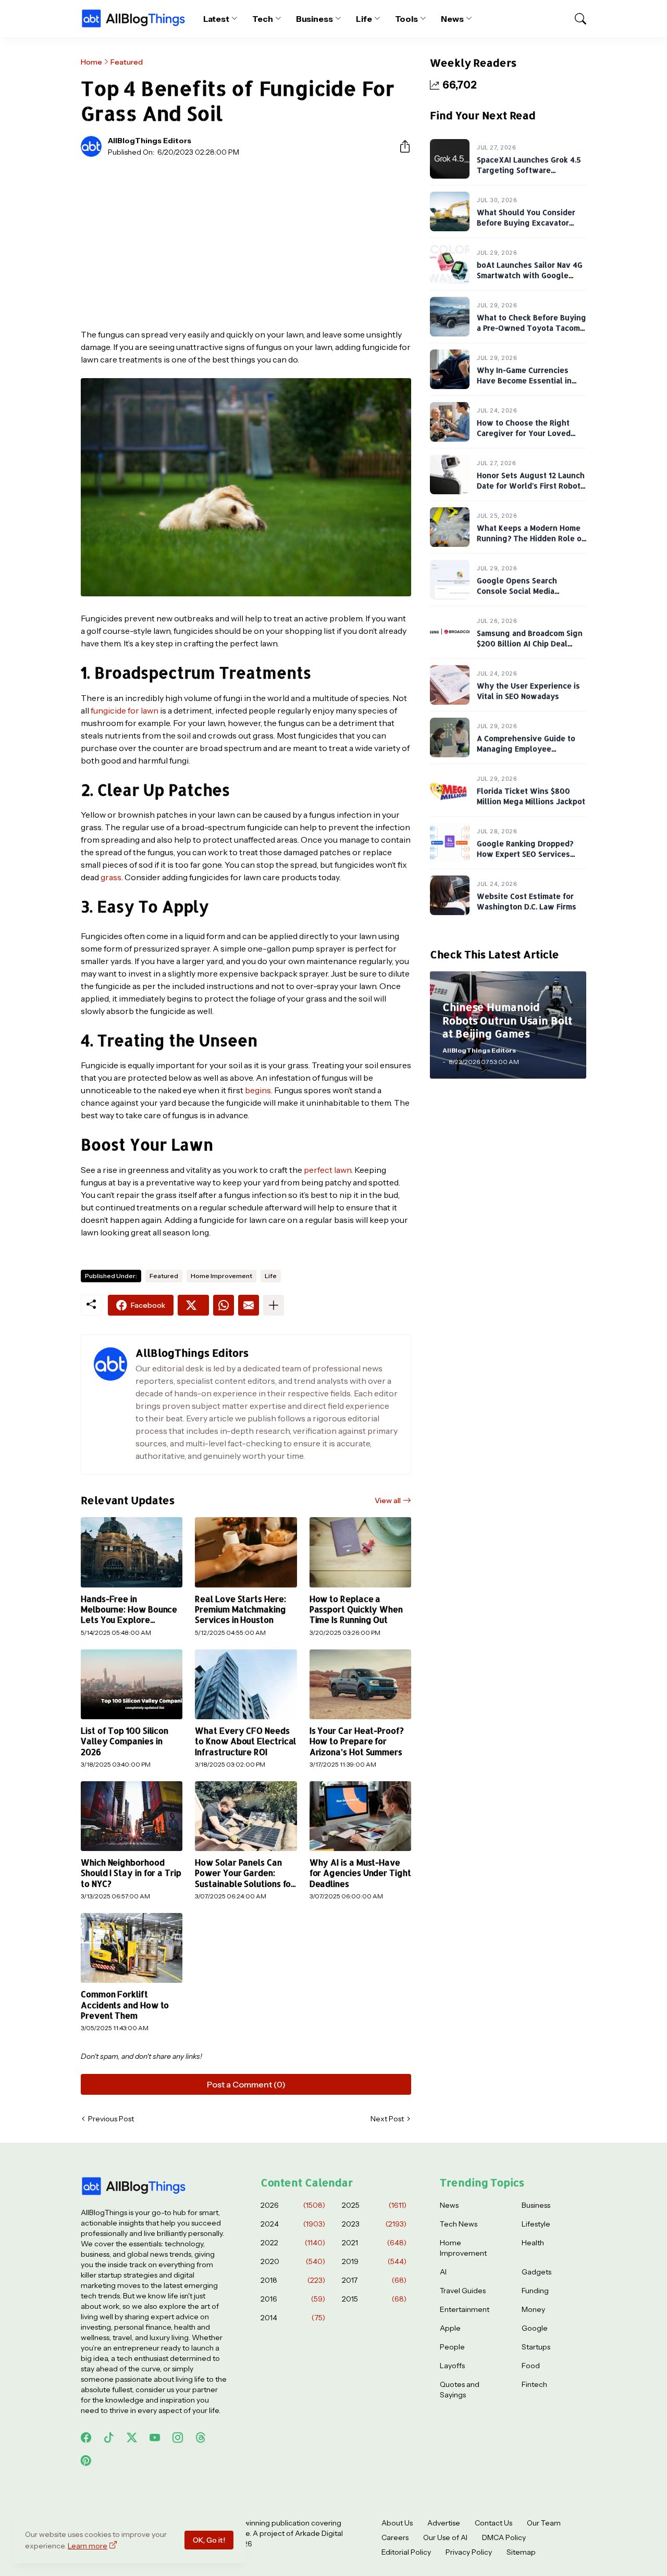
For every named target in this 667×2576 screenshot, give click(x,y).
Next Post (387, 2119)
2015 (374, 2299)
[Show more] (274, 1305)
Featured (127, 62)
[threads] (201, 2437)
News (452, 19)
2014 (293, 2318)
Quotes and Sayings (460, 2390)
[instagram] (178, 2437)
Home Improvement (221, 1276)
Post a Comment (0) (246, 2084)
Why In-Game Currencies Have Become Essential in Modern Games (524, 380)
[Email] (249, 1305)
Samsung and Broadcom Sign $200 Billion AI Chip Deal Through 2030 (530, 643)
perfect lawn (328, 1170)
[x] (132, 2437)
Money (533, 2309)
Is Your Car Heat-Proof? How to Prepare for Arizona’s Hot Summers (357, 1741)
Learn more (88, 2546)
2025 (374, 2205)
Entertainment (465, 2309)
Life (364, 19)
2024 (293, 2224)
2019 (374, 2261)
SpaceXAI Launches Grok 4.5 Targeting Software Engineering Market (529, 170)
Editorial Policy (406, 2552)
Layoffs (452, 2366)
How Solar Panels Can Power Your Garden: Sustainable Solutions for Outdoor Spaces (245, 1873)
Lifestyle (536, 2224)
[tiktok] (109, 2437)
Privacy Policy (469, 2552)
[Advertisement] (246, 243)
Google (535, 2328)
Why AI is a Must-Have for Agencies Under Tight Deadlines (360, 1873)
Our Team (544, 2523)
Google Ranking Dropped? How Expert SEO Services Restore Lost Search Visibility (532, 854)
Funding (535, 2291)
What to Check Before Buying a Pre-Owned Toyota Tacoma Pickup (532, 328)
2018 (293, 2280)
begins (258, 1090)
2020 (293, 2261)
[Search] (576, 19)
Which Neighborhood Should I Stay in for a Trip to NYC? (131, 1873)
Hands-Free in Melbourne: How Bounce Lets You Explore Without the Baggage (129, 1610)
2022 (293, 2243)
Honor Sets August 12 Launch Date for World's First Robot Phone (531, 485)
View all (388, 1500)
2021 (374, 2243)
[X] (193, 1305)
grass (111, 877)
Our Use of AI (445, 2537)
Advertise (444, 2523)
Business (314, 19)
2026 (293, 2205)
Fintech (534, 2384)
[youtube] (155, 2437)
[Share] (401, 146)
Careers (395, 2537)
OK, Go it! (209, 2540)
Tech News (459, 2224)
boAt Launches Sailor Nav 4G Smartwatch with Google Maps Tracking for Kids (530, 275)
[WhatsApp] (224, 1305)
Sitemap (521, 2552)
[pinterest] (86, 2460)
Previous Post (111, 2119)
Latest (217, 19)
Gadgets (536, 2272)
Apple (450, 2328)
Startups (536, 2347)
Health (533, 2243)
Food (531, 2366)
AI (443, 2272)
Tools (407, 19)
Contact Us (493, 2523)
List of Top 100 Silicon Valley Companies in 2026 (125, 1741)
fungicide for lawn (125, 710)
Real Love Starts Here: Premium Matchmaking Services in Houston (240, 1610)
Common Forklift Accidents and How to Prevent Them (125, 2005)
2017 (374, 2280)
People (452, 2347)
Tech (263, 19)
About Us (397, 2523)
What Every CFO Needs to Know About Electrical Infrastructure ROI (245, 1741)
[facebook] (86, 2437)
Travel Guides (463, 2291)
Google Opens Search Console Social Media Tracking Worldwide (517, 591)
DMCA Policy (504, 2537)
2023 (374, 2224)
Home (91, 62)
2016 (293, 2299)
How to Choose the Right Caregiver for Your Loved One (524, 433)
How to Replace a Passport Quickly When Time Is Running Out (356, 1610)
